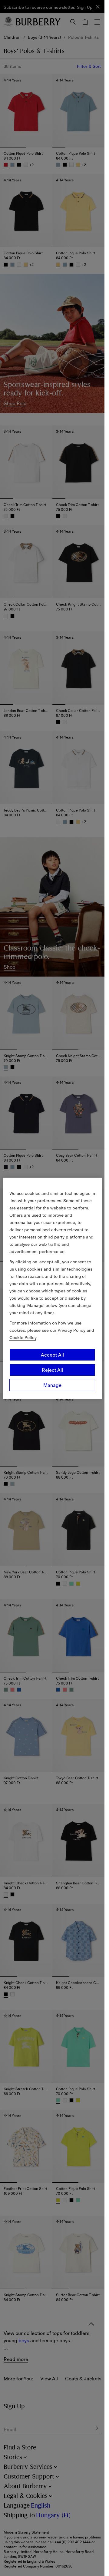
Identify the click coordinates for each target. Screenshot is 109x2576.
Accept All (52, 1355)
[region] (52, 1288)
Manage (52, 1385)
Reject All (52, 1370)
